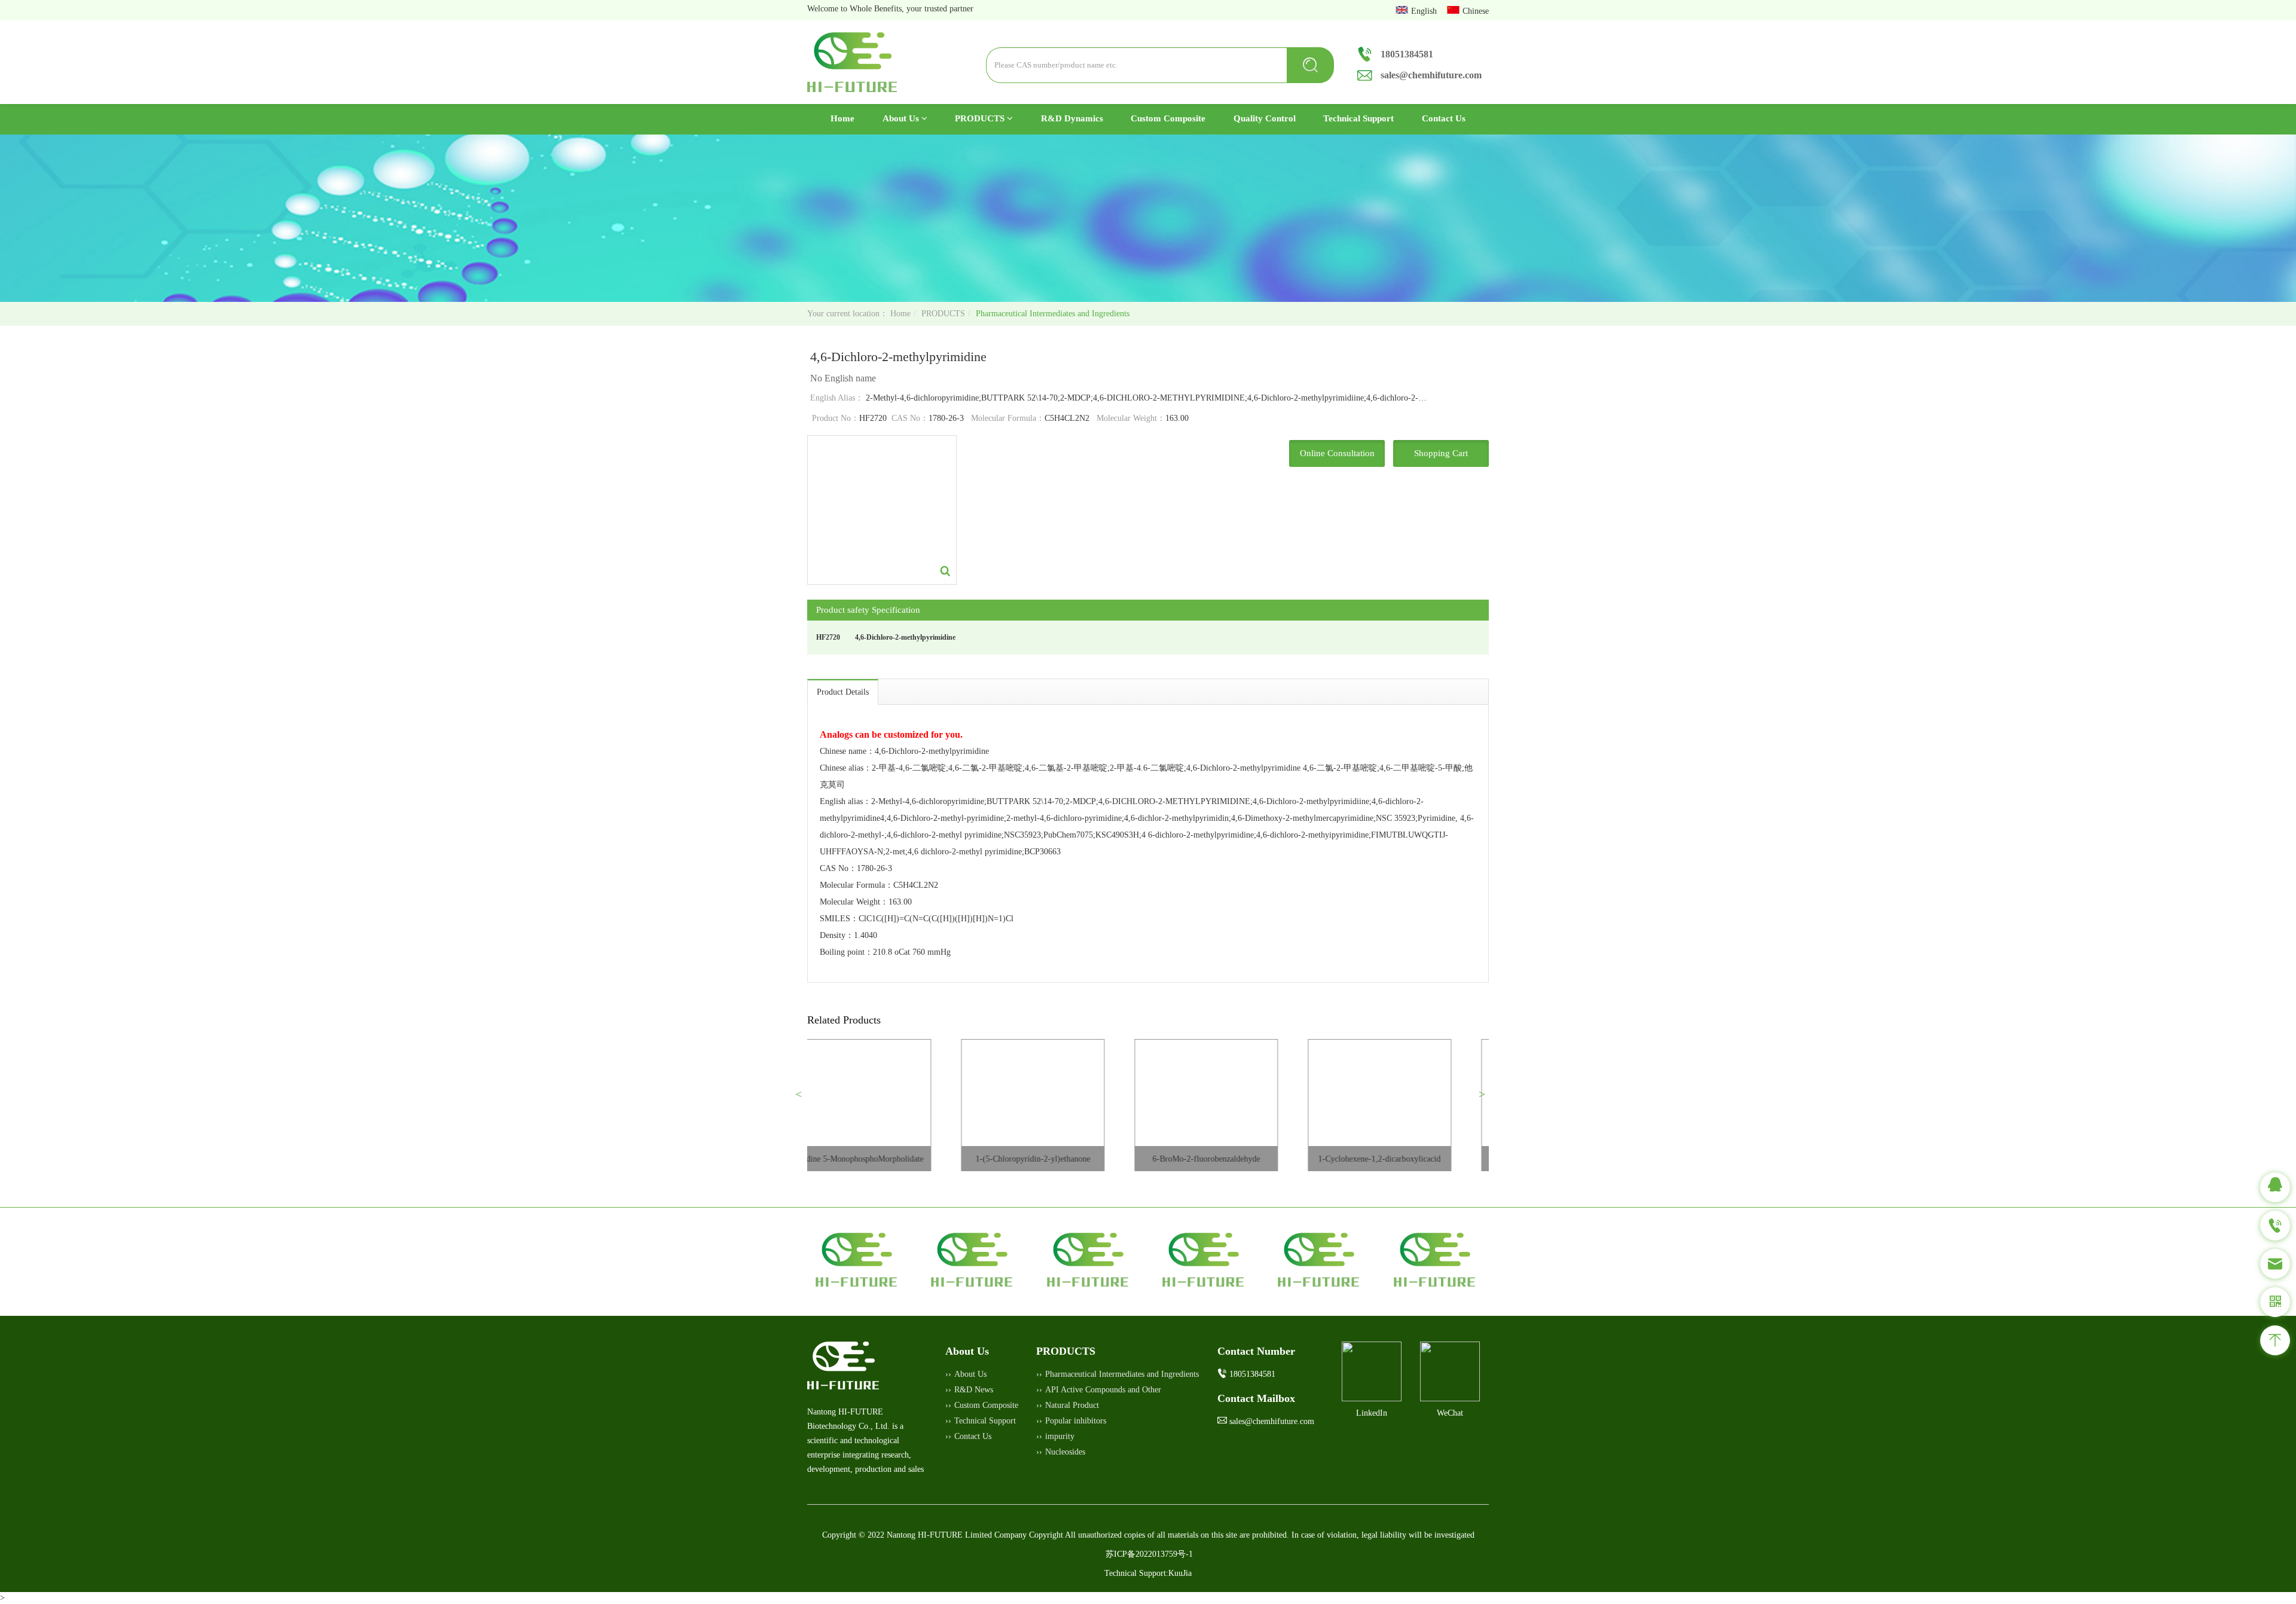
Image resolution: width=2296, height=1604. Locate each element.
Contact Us (1444, 118)
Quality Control (1265, 118)
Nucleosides (1065, 1452)
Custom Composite (1168, 118)
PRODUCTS (981, 118)
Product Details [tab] (843, 692)
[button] (803, 1099)
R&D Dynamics (1072, 118)
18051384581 (1407, 54)
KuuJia (1180, 1573)
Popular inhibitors (1076, 1421)
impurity (1060, 1436)
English (1425, 11)
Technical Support (1358, 118)
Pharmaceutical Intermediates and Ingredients (1053, 314)
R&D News (974, 1390)
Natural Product (1072, 1405)
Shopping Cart (1441, 453)
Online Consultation (1337, 453)
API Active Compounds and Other (1103, 1390)
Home (849, 118)
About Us (902, 118)
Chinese (1476, 11)
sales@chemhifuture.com (1431, 75)
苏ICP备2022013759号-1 (1149, 1554)
